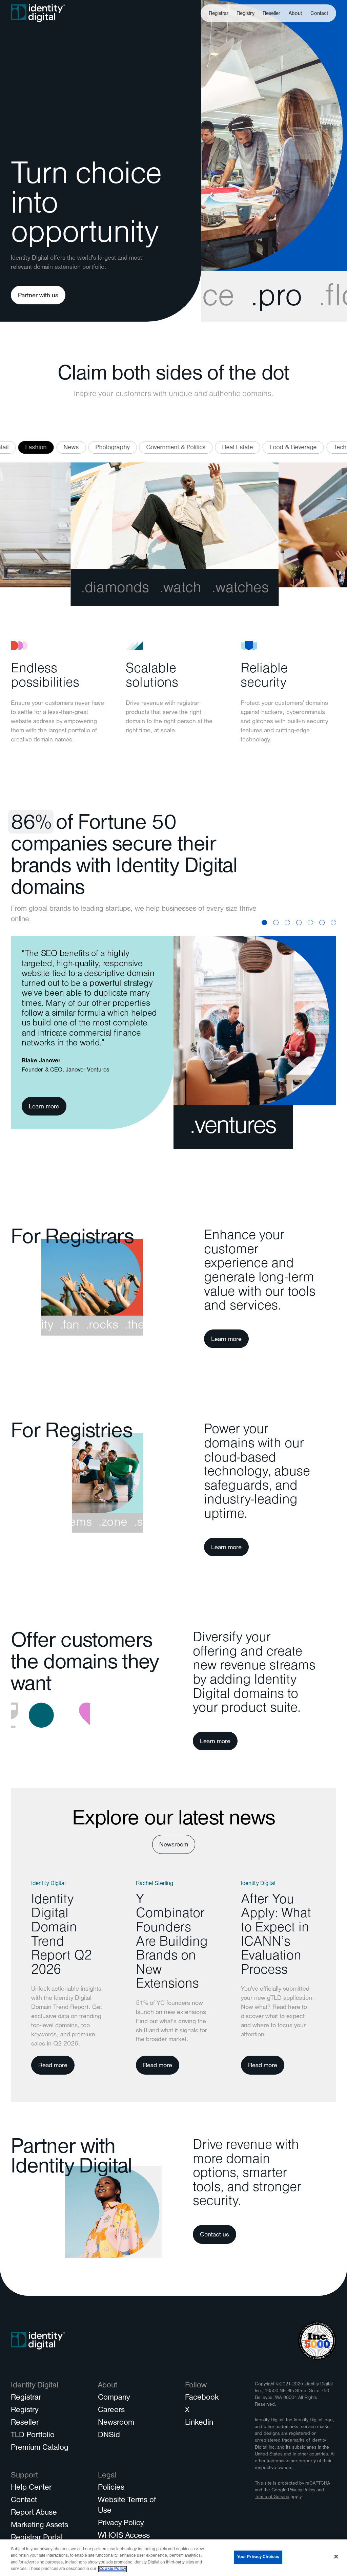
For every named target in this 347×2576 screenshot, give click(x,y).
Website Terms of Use (127, 2506)
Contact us (215, 2235)
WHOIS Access (124, 2536)
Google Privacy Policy (293, 2491)
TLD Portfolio (33, 2436)
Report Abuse (34, 2513)
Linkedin (199, 2423)
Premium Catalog (40, 2448)
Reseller (271, 14)
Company (114, 2398)
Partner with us (38, 296)
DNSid (109, 2436)
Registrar (219, 14)
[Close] (336, 2556)
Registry (246, 14)
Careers (111, 2411)
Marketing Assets (39, 2526)
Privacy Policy (121, 2524)
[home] (38, 13)
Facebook (202, 2398)
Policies (111, 2488)
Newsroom (174, 1845)
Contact (319, 14)
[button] (295, 13)
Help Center (31, 2488)
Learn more (44, 1107)
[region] (173, 2558)
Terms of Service (272, 2497)
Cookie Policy (113, 2569)
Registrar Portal (37, 2538)
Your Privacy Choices (258, 2557)
